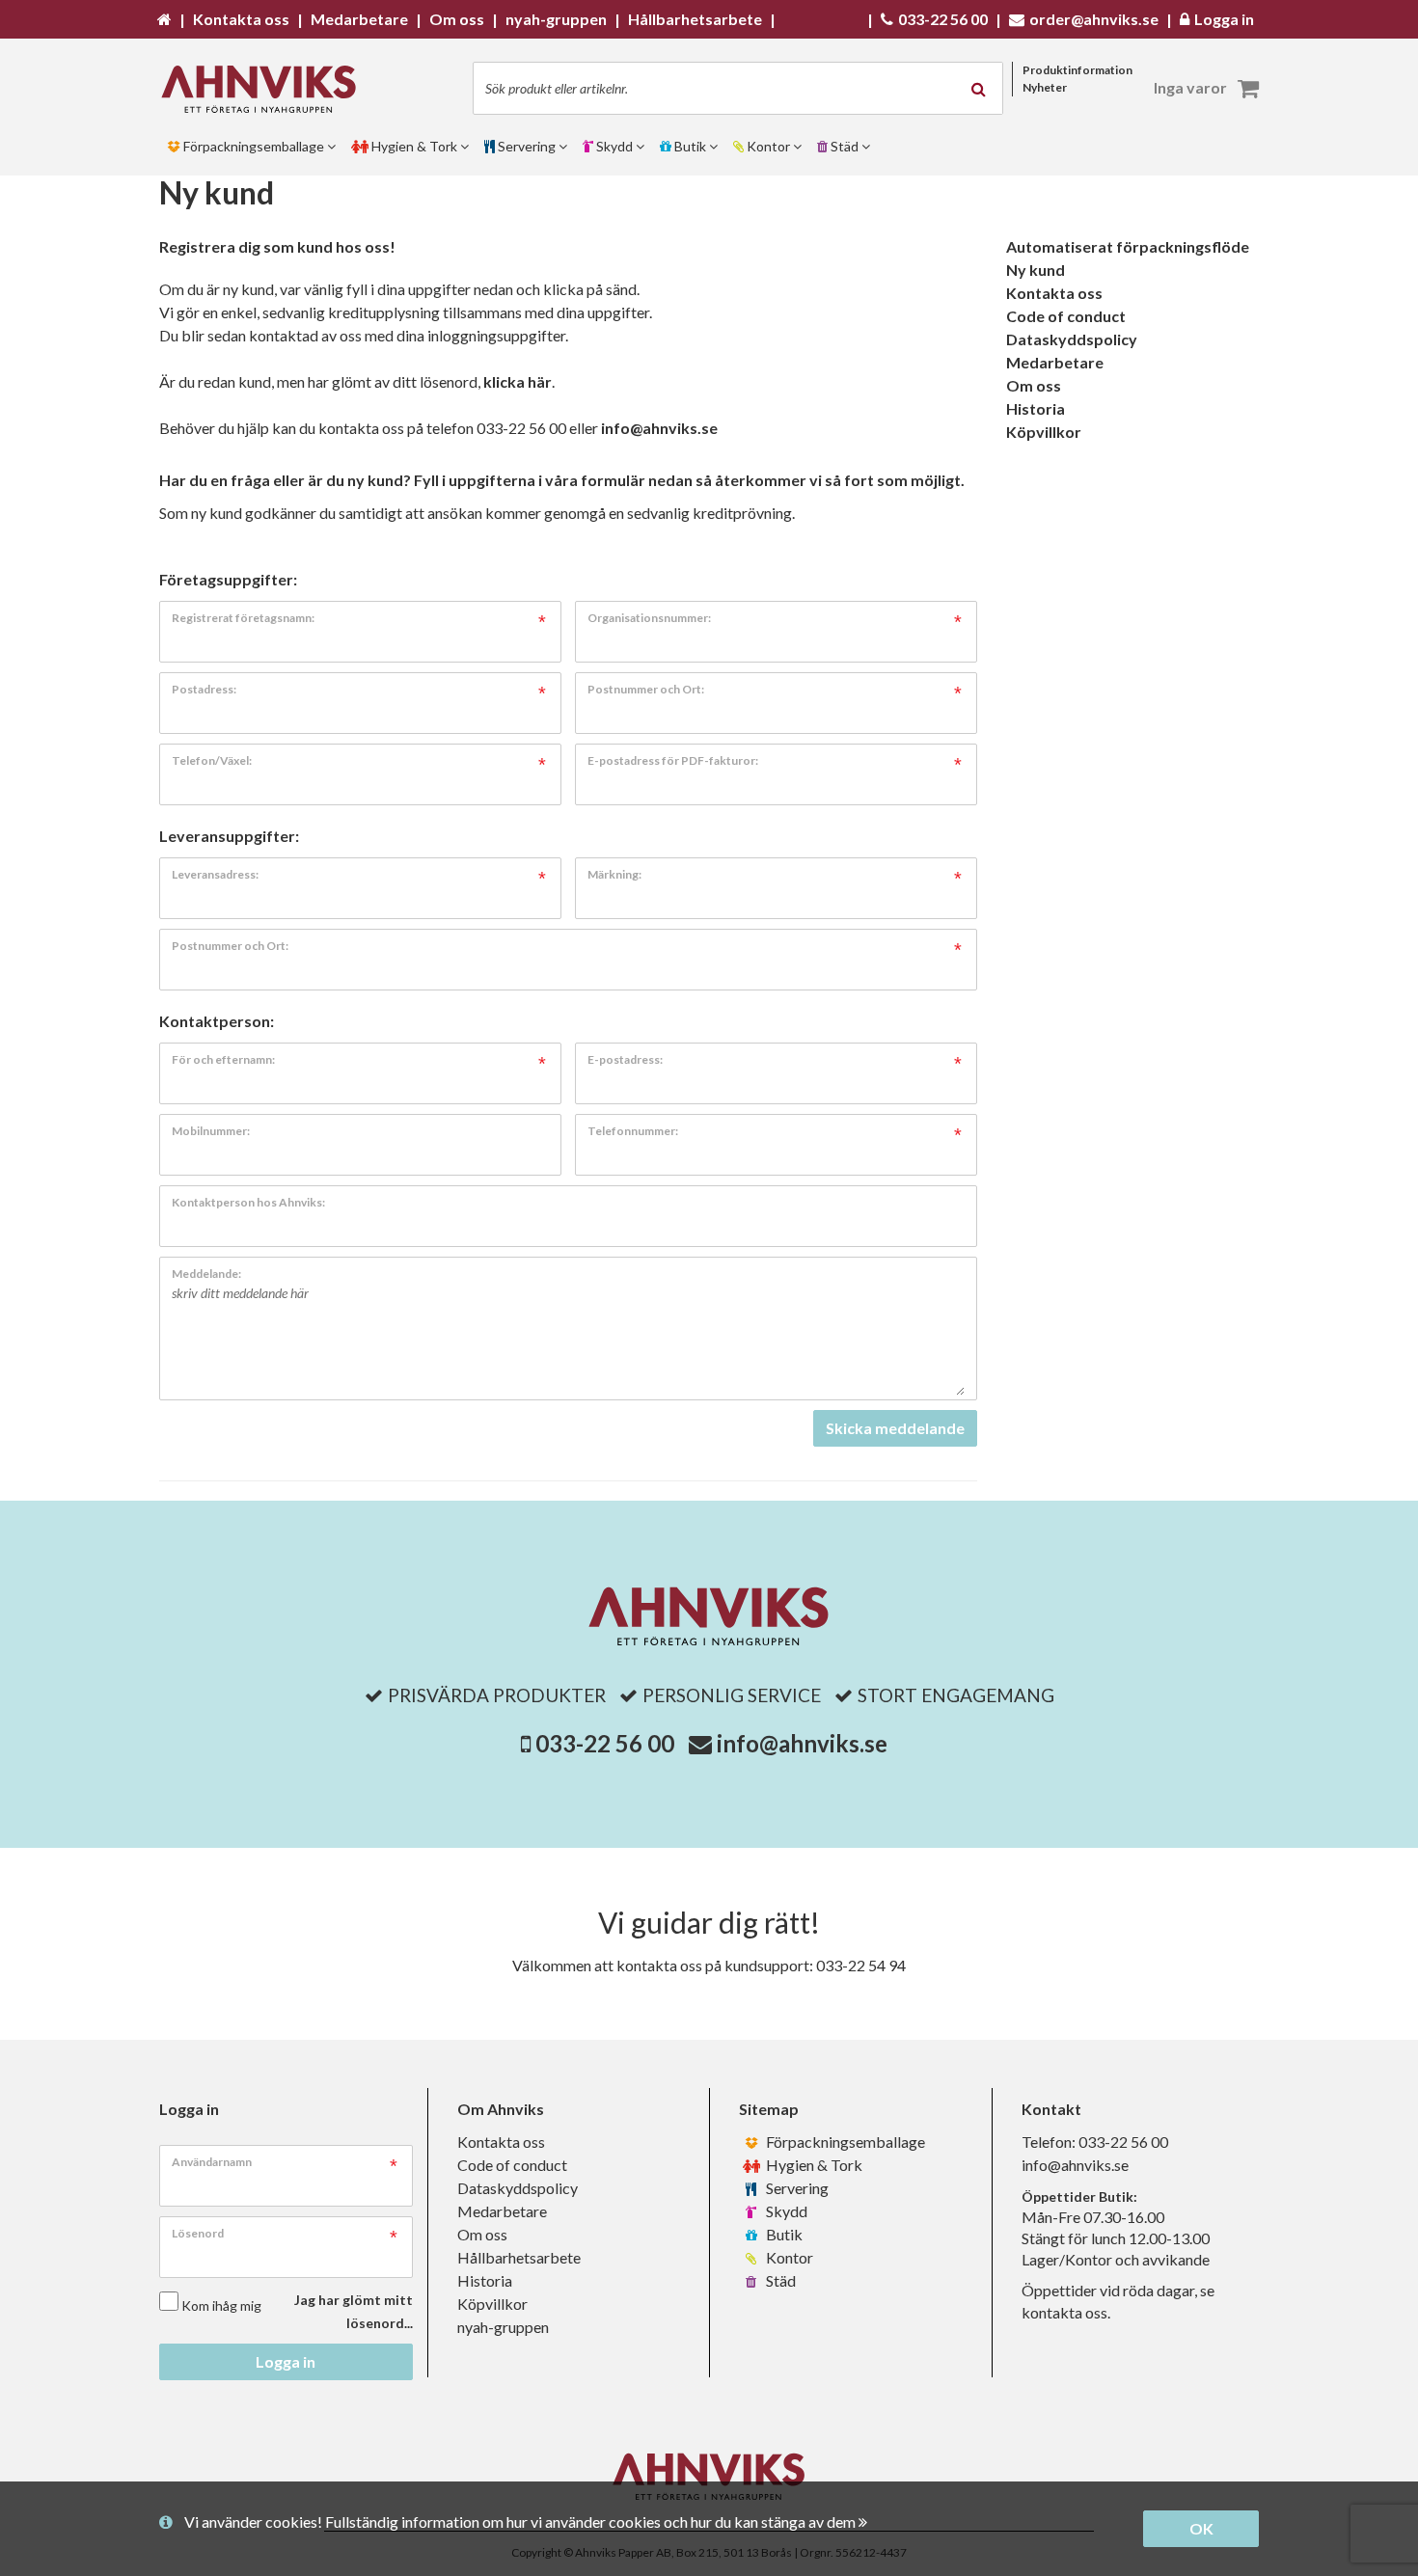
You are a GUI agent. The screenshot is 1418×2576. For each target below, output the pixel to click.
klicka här (518, 381)
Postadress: (204, 689)
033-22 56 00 (605, 1743)
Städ (779, 2280)
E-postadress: (625, 1059)
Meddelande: (206, 1274)
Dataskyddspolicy (1072, 339)
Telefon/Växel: (212, 760)
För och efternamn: (223, 1059)
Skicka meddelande (895, 1428)
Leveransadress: (215, 874)
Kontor (788, 2257)
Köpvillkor (1044, 432)
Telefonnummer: (633, 1131)
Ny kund (1036, 270)
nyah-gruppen (503, 2327)
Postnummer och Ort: (646, 689)
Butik (783, 2234)
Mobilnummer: (211, 1131)
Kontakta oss (1054, 293)
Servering (796, 2188)
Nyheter (1045, 87)
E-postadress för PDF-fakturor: (673, 760)
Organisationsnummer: (649, 618)
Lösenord (198, 2233)
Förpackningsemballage (844, 2142)
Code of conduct (1066, 316)
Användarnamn (212, 2162)
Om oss (1034, 385)
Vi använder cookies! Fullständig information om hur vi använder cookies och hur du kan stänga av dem (521, 2522)
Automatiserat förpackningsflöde (1128, 246)
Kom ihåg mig (221, 2305)
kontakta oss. (1066, 2312)
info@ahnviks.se (659, 428)
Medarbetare (1055, 362)
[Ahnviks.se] (265, 89)
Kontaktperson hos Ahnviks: (248, 1202)
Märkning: (614, 874)
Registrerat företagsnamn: (243, 618)
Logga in (286, 2361)
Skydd (785, 2211)
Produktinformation (1077, 70)
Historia (1036, 408)
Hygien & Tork (813, 2165)
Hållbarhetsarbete (519, 2257)
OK (1201, 2528)
